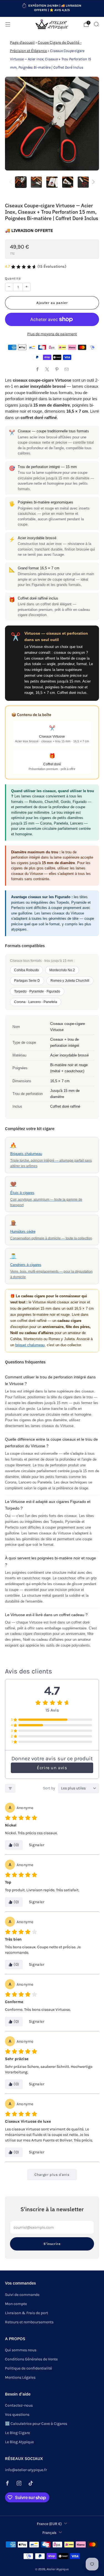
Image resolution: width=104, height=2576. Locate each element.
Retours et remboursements (29, 2322)
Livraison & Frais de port (26, 2313)
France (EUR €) (49, 2524)
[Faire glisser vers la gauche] (12, 182)
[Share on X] (47, 369)
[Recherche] (96, 24)
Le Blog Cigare (17, 2433)
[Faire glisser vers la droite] (92, 182)
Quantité (13, 278)
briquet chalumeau (30, 1345)
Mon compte (16, 2304)
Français (49, 2533)
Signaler (37, 1845)
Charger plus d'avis (52, 2175)
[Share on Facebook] (38, 369)
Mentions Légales (20, 2377)
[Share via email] (67, 369)
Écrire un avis (52, 1768)
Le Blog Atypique (19, 2442)
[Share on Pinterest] (57, 369)
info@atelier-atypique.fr (26, 2470)
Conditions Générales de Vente (31, 2359)
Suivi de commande (22, 2295)
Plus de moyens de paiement (52, 334)
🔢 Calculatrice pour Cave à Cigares (36, 2424)
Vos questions (17, 2414)
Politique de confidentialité (28, 2368)
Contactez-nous (19, 2405)
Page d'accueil (22, 42)
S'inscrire (52, 2244)
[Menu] (8, 24)
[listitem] (52, 9)
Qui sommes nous (21, 2350)
